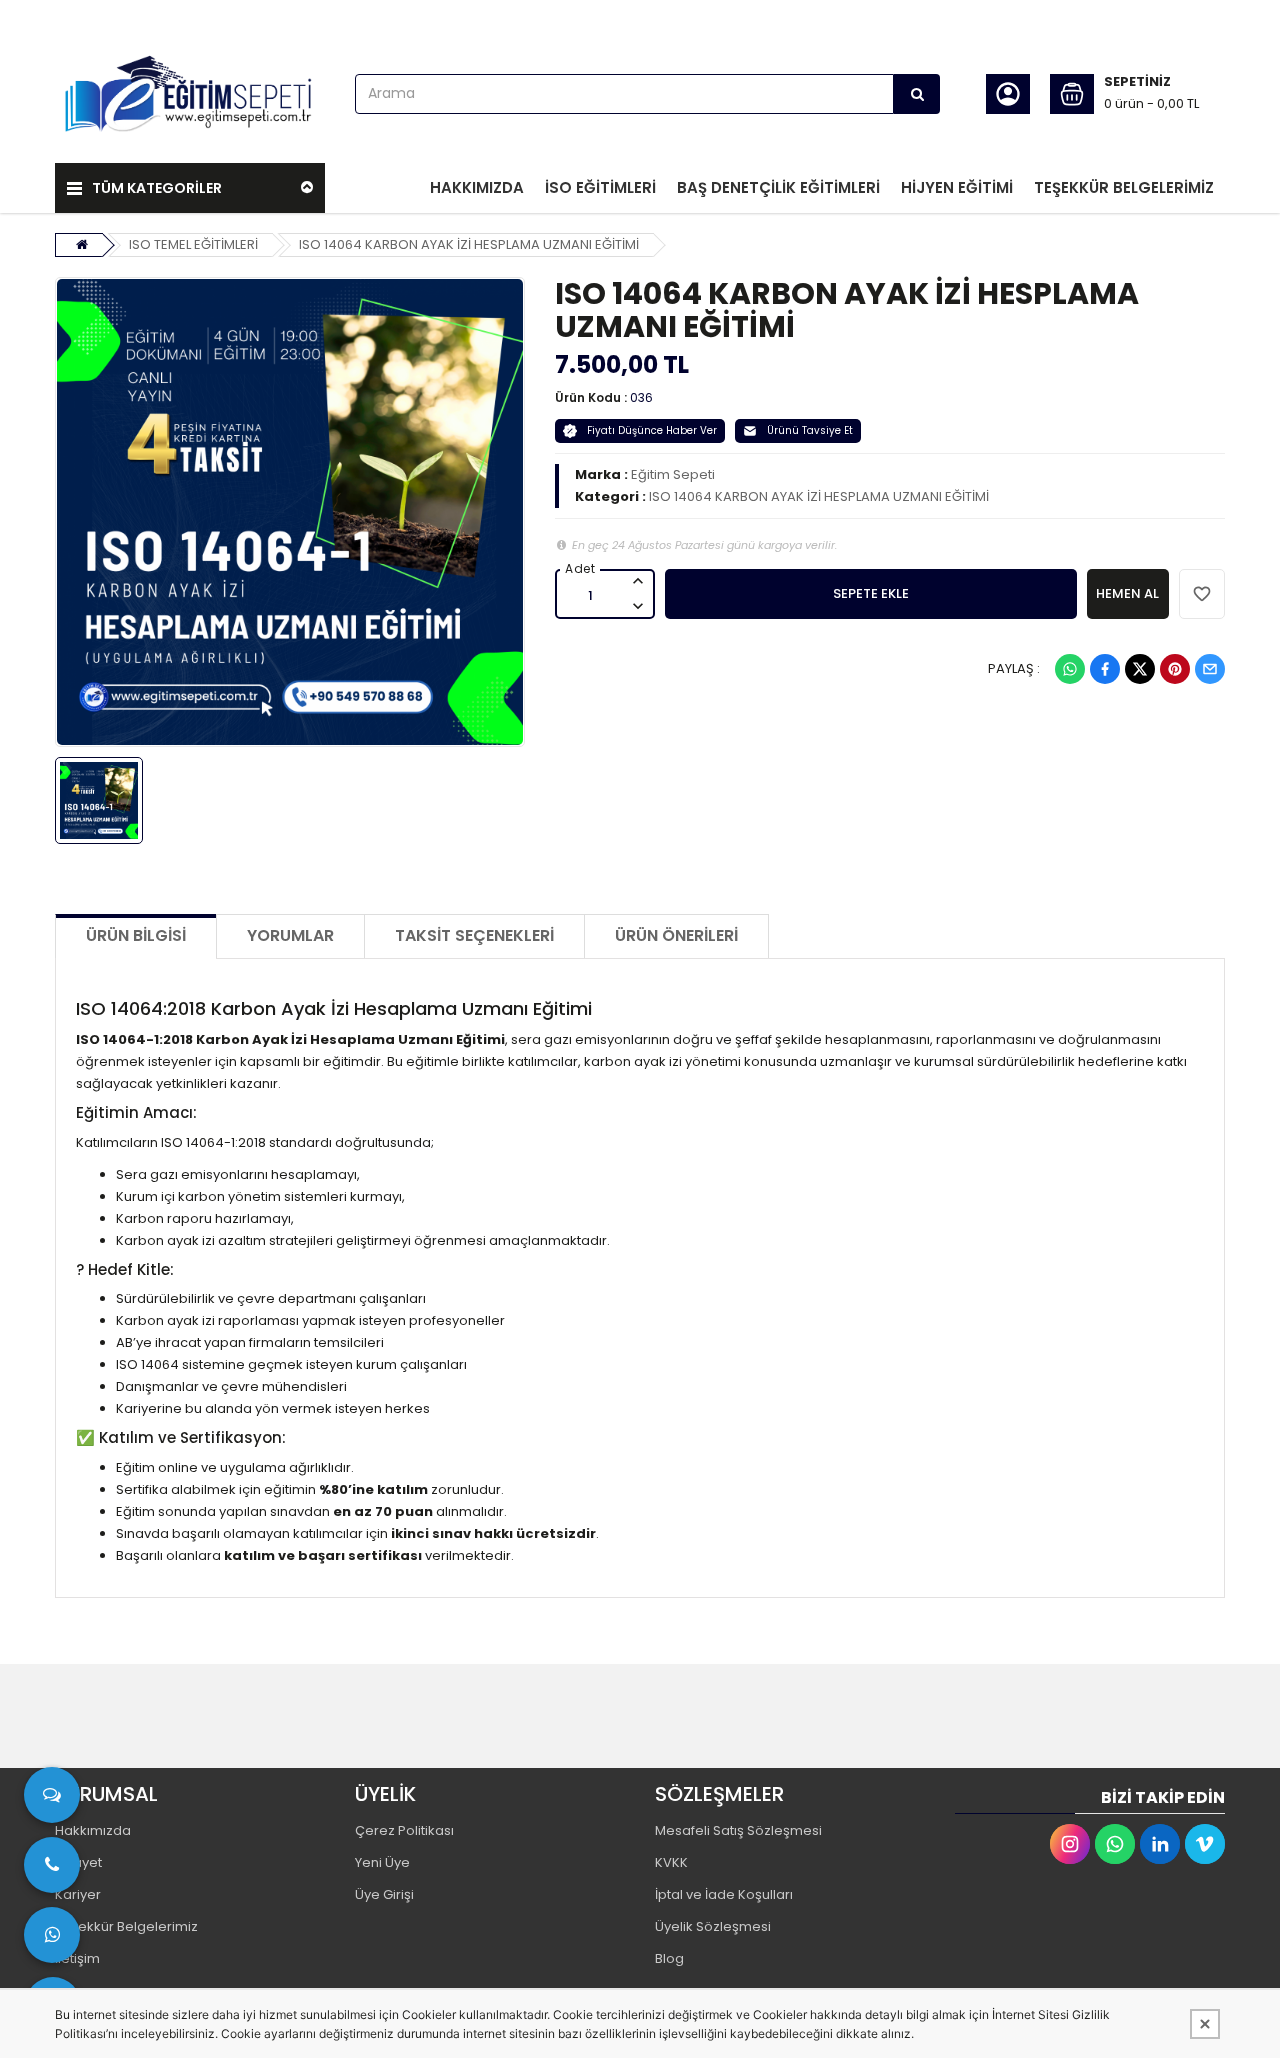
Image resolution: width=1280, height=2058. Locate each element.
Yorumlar (290, 935)
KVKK (671, 1862)
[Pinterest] (1175, 669)
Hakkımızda (93, 1830)
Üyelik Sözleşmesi (713, 1926)
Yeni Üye (382, 1862)
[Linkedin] (1160, 1844)
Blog (669, 1958)
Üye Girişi (384, 1894)
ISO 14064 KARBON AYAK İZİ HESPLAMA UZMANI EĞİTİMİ (469, 244)
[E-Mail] (1210, 669)
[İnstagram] (1070, 1844)
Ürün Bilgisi (136, 935)
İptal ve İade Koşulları (724, 1894)
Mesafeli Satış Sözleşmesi (738, 1830)
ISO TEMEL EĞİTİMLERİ (193, 244)
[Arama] (917, 94)
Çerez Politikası (404, 1830)
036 (641, 397)
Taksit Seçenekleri (474, 935)
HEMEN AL (1127, 593)
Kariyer (78, 1894)
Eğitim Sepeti (673, 474)
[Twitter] (1140, 669)
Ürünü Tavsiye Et (810, 430)
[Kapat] (1205, 2024)
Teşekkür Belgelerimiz (126, 1926)
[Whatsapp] (1070, 669)
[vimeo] (1205, 1844)
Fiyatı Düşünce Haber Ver (652, 430)
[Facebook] (1105, 669)
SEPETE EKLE (871, 593)
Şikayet (78, 1862)
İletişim (77, 1958)
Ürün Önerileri (676, 935)
